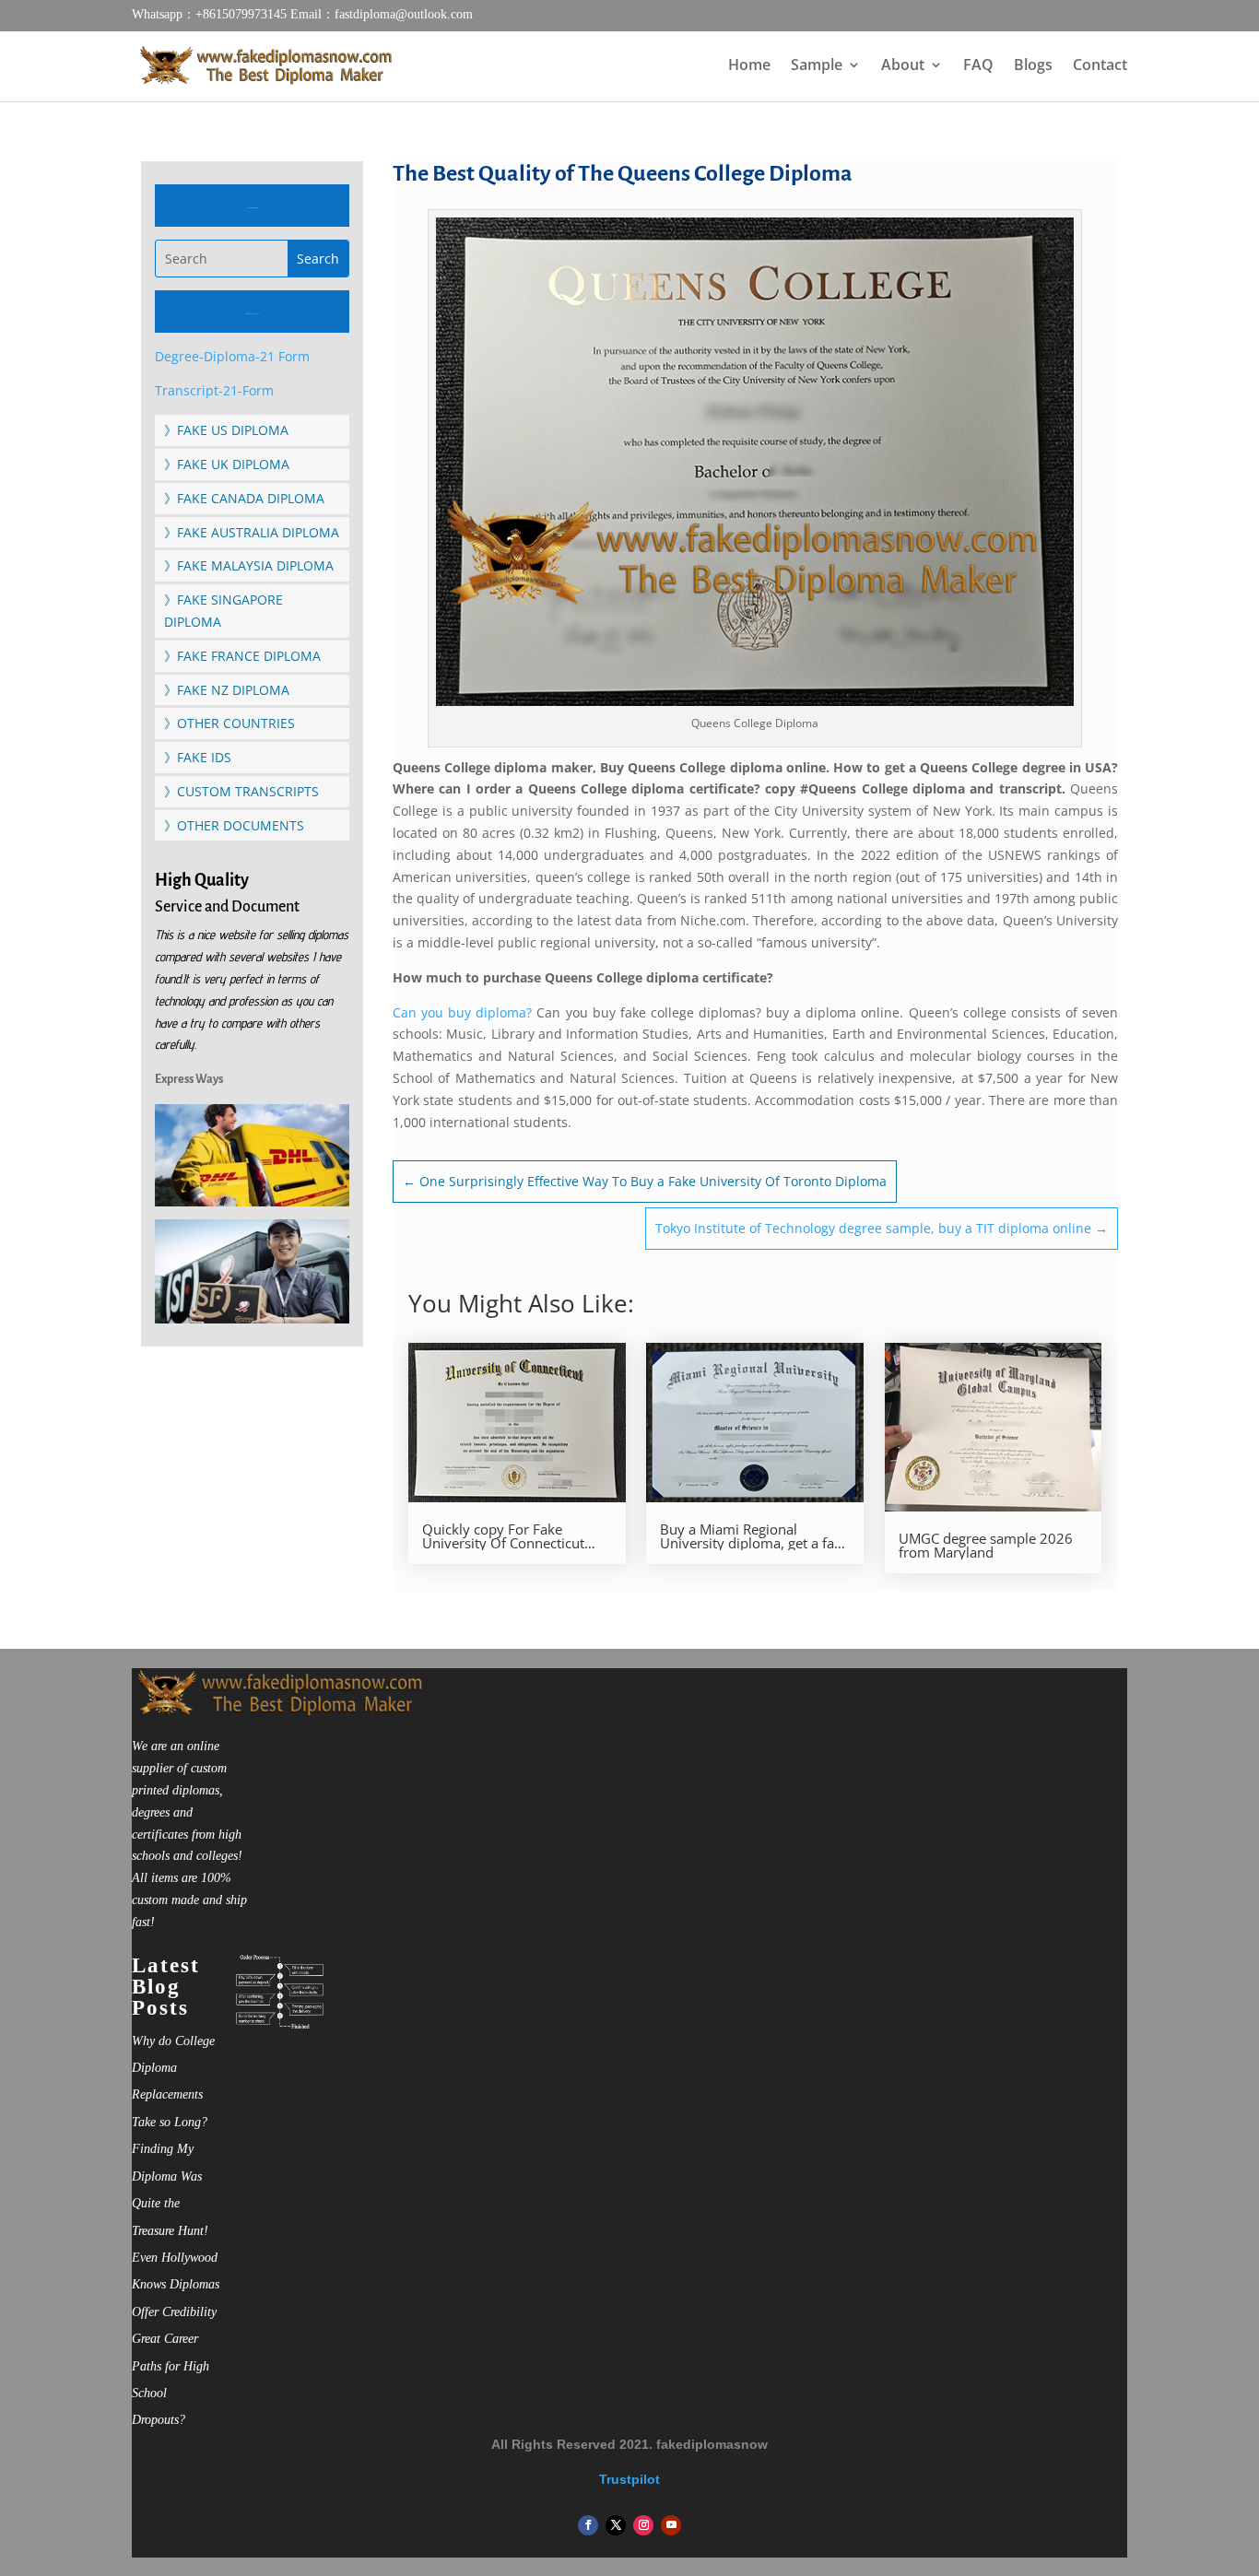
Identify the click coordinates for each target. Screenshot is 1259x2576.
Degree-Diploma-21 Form (232, 356)
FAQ (978, 66)
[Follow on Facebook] (588, 2525)
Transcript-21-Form (214, 390)
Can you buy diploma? (462, 1012)
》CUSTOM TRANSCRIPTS (241, 791)
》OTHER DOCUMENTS (234, 825)
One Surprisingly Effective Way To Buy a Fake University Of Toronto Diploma (645, 1181)
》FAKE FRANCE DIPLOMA (242, 656)
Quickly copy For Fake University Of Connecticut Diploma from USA (503, 1536)
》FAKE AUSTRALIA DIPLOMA (252, 532)
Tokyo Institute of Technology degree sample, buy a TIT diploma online (882, 1228)
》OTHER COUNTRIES (229, 723)
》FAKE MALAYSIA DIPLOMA (249, 565)
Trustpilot (629, 2479)
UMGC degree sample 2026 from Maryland (986, 1546)
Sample (817, 66)
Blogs (1033, 66)
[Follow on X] (616, 2525)
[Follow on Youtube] (671, 2525)
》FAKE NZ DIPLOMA (227, 690)
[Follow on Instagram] (643, 2525)
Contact (1100, 66)
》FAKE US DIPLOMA (226, 430)
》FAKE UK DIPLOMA (227, 464)
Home (749, 66)
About (903, 66)
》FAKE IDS (198, 757)
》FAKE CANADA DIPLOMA (244, 498)
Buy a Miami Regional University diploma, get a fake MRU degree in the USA (754, 1536)
